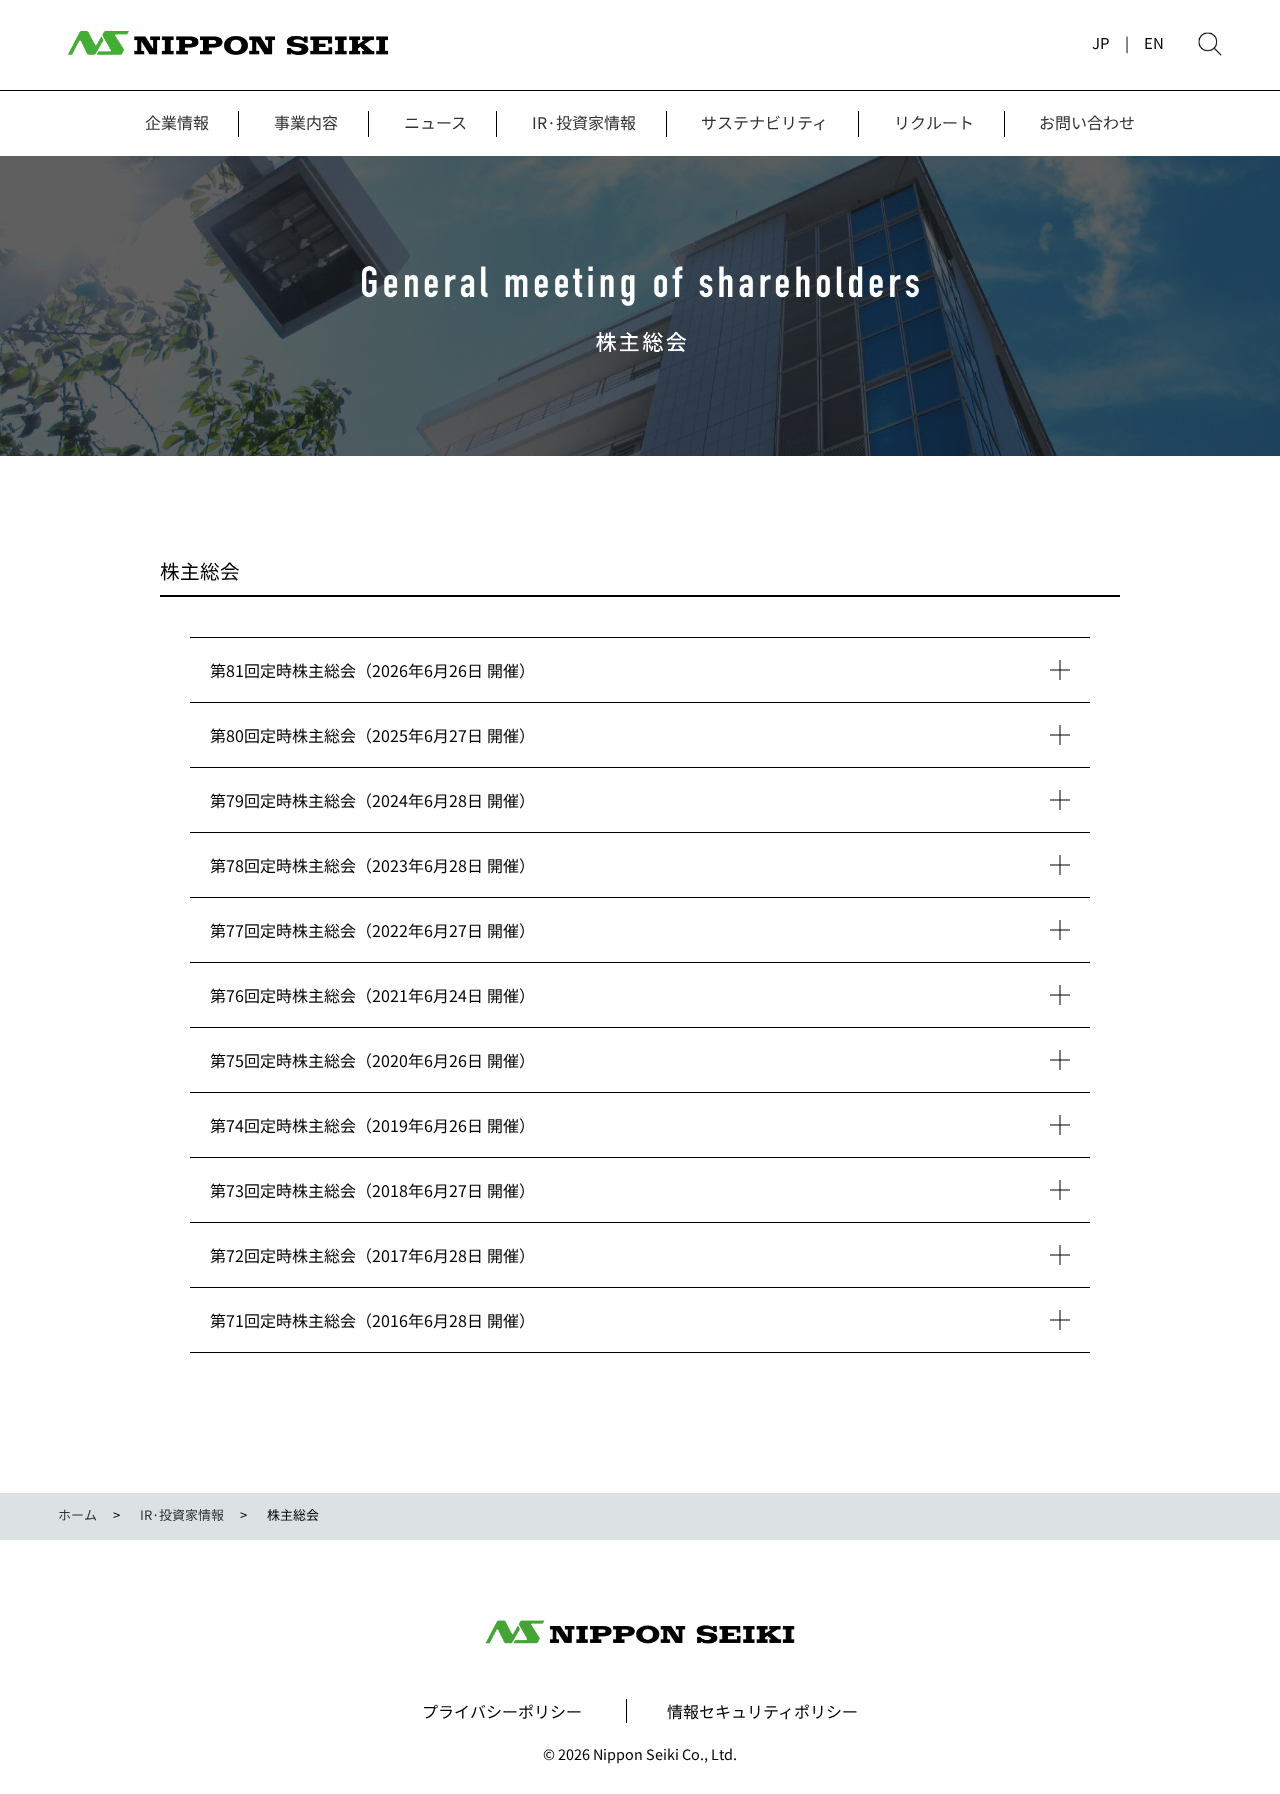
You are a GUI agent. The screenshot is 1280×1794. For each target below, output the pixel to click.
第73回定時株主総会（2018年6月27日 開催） (372, 1190)
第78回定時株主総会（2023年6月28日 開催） (372, 865)
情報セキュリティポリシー (762, 1711)
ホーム (77, 1514)
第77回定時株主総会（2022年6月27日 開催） (372, 930)
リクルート (934, 122)
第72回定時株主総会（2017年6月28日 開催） (372, 1255)
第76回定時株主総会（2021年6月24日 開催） (372, 995)
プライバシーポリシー (502, 1711)
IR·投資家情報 (584, 122)
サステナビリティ (764, 122)
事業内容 (306, 122)
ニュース (435, 122)
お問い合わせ (1087, 122)
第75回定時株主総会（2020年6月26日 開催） (372, 1060)
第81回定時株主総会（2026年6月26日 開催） (372, 670)
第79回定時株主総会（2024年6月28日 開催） (372, 800)
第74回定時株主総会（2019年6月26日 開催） (372, 1125)
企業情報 (177, 122)
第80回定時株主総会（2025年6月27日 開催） (372, 735)
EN (1154, 42)
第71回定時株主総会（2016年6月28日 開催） (372, 1320)
